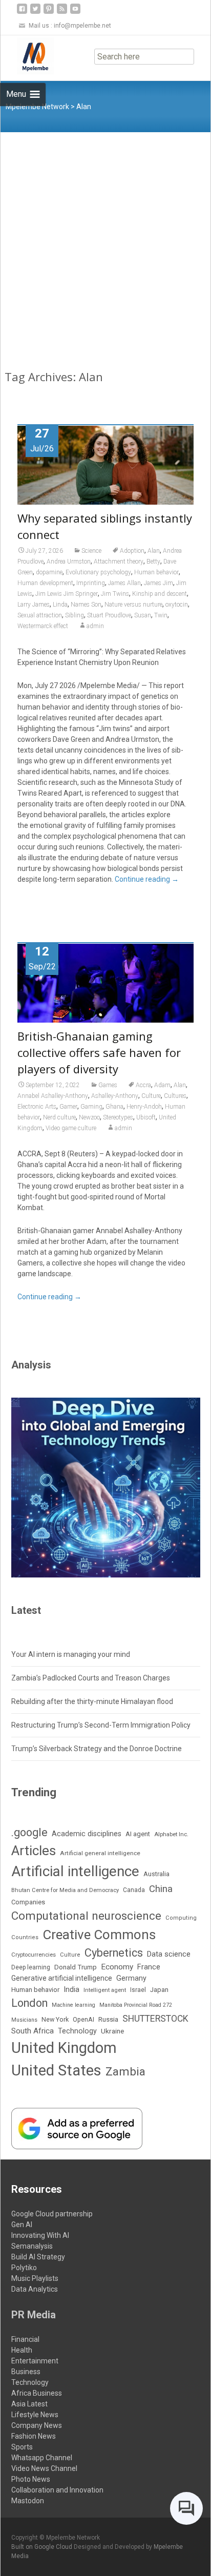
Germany (131, 1978)
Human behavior (156, 572)
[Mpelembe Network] (27, 56)
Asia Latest (29, 2404)
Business (26, 2372)
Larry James (34, 605)
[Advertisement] (105, 243)
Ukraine (112, 2031)
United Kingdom (64, 2048)
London (29, 2003)
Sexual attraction (40, 615)
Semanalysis (32, 2246)
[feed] (62, 13)
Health (22, 2350)
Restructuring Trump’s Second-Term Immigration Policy (101, 1725)
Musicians (24, 2020)
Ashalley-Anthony (115, 1096)
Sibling (75, 615)
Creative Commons (99, 1935)
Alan (154, 551)
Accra (143, 1085)
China (161, 1889)
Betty (153, 562)
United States (56, 2070)
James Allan (124, 583)
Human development (45, 583)
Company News (37, 2425)
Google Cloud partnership (52, 2214)
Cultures (175, 1096)
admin (95, 626)
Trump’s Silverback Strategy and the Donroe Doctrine (97, 1749)
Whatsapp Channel (42, 2458)
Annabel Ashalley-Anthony (53, 1096)
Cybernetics (114, 1953)
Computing (181, 1918)
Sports (22, 2447)
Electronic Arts (37, 1107)
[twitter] (35, 13)
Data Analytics (35, 2289)
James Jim (159, 583)
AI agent (138, 1834)
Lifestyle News (35, 2415)
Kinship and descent (160, 594)
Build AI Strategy (38, 2257)
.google (29, 1832)
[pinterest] (49, 13)
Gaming (91, 1107)
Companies (28, 1902)
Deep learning (31, 1967)
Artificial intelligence (75, 1871)
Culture (151, 1096)
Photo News (31, 2479)
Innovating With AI (40, 2235)
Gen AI (22, 2225)
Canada (134, 1890)
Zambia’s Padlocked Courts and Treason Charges (91, 1678)
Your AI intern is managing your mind (71, 1654)
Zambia (125, 2072)
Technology (77, 2031)
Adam (162, 1085)
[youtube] (75, 13)
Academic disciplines (87, 1834)
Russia (108, 2019)
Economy (117, 1967)
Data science (169, 1954)
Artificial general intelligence (100, 1853)
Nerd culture (59, 1117)
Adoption (132, 551)
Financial (25, 2339)
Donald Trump (76, 1967)
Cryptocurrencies (34, 1955)
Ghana (114, 1107)
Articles (34, 1851)
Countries (25, 1937)
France (149, 1967)
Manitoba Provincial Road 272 (136, 2005)
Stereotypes (118, 1117)
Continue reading (147, 879)
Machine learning (73, 2005)
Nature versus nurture (133, 605)
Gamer (68, 1107)
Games (108, 1085)
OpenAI (83, 2019)
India (71, 1990)
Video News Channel (44, 2468)
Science (91, 551)
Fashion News (34, 2436)
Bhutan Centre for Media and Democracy (65, 1890)
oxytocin (177, 605)
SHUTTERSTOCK (155, 2019)
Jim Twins (115, 594)
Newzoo (89, 1117)
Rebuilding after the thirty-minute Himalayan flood (92, 1701)
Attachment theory (119, 562)
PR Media (34, 2315)
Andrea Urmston (69, 562)
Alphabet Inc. (171, 1834)
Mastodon (28, 2501)
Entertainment (35, 2361)
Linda (60, 605)
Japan (159, 1990)
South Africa (33, 2031)
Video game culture (71, 1128)
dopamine (49, 572)
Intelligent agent (105, 1990)
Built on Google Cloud (43, 2547)
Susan (143, 615)
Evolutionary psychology (98, 572)
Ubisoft (146, 1117)
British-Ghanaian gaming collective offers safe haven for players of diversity (99, 1052)
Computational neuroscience (86, 1916)
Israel (138, 1990)
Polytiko (24, 2268)
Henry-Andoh (144, 1107)
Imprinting (91, 583)
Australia (156, 1874)
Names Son (86, 605)
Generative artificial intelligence (62, 1978)
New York (55, 2019)
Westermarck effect (43, 626)
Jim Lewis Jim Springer (67, 594)
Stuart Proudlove (109, 615)
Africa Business (37, 2393)
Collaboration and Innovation (57, 2490)
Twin (161, 615)
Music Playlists (35, 2278)
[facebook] (22, 13)
